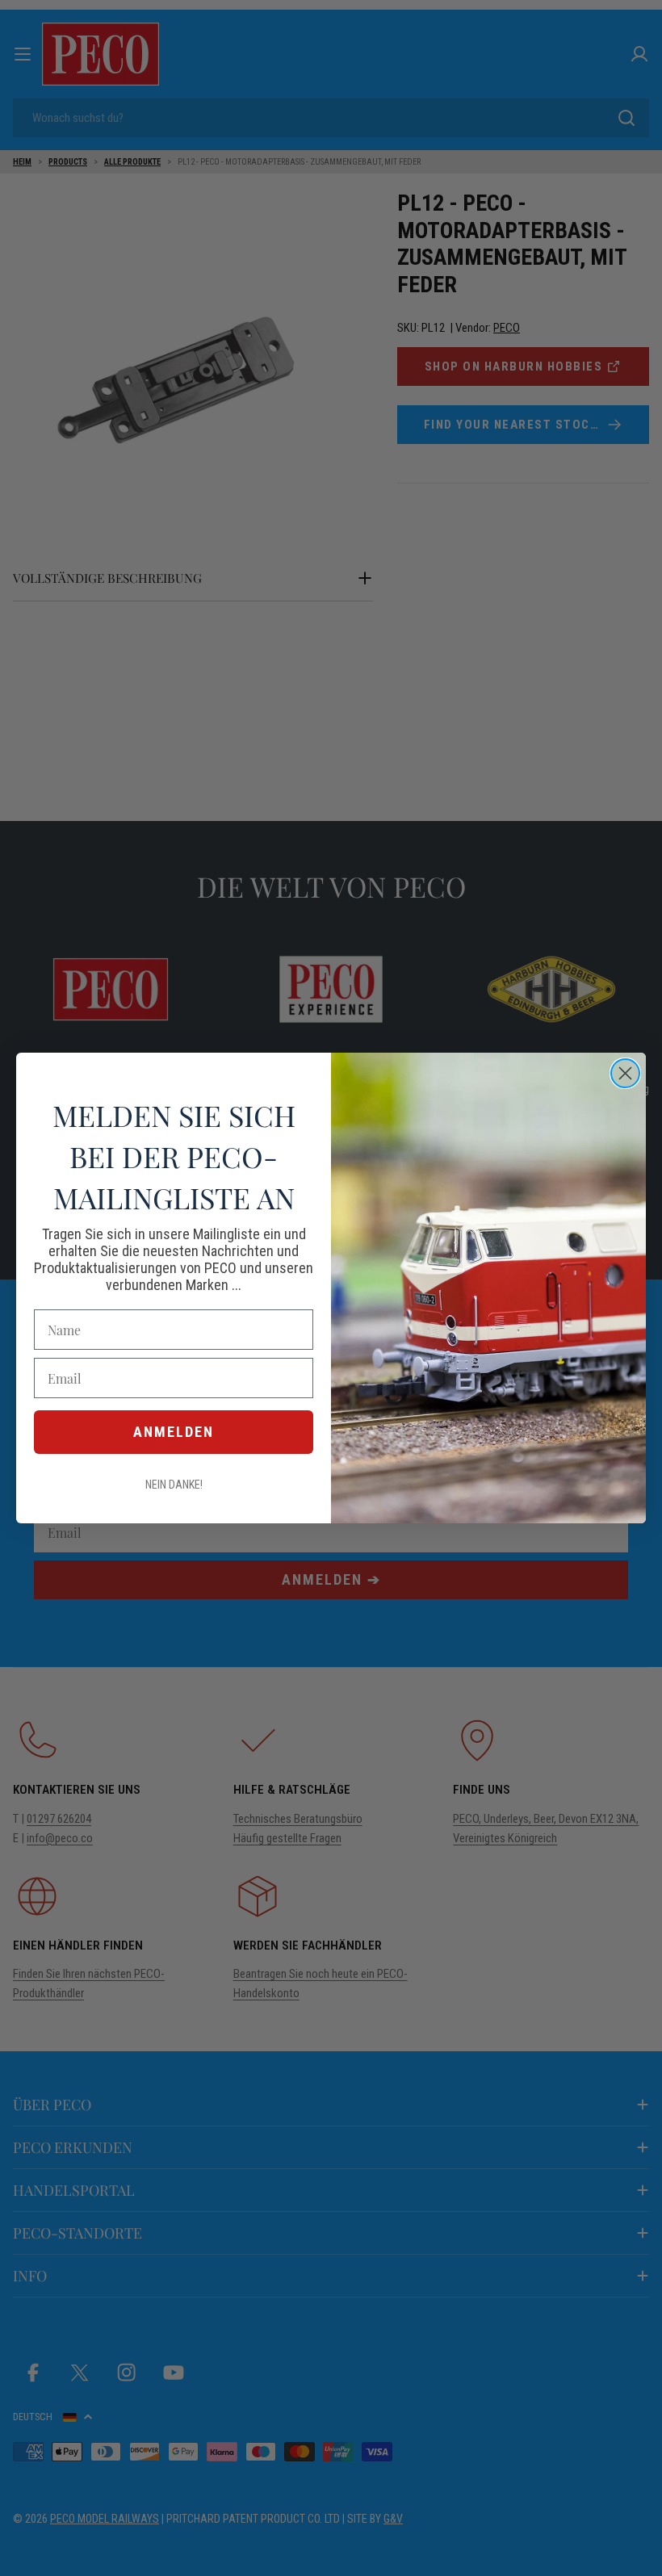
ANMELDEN (174, 1432)
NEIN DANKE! (174, 1485)
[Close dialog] (625, 1073)
